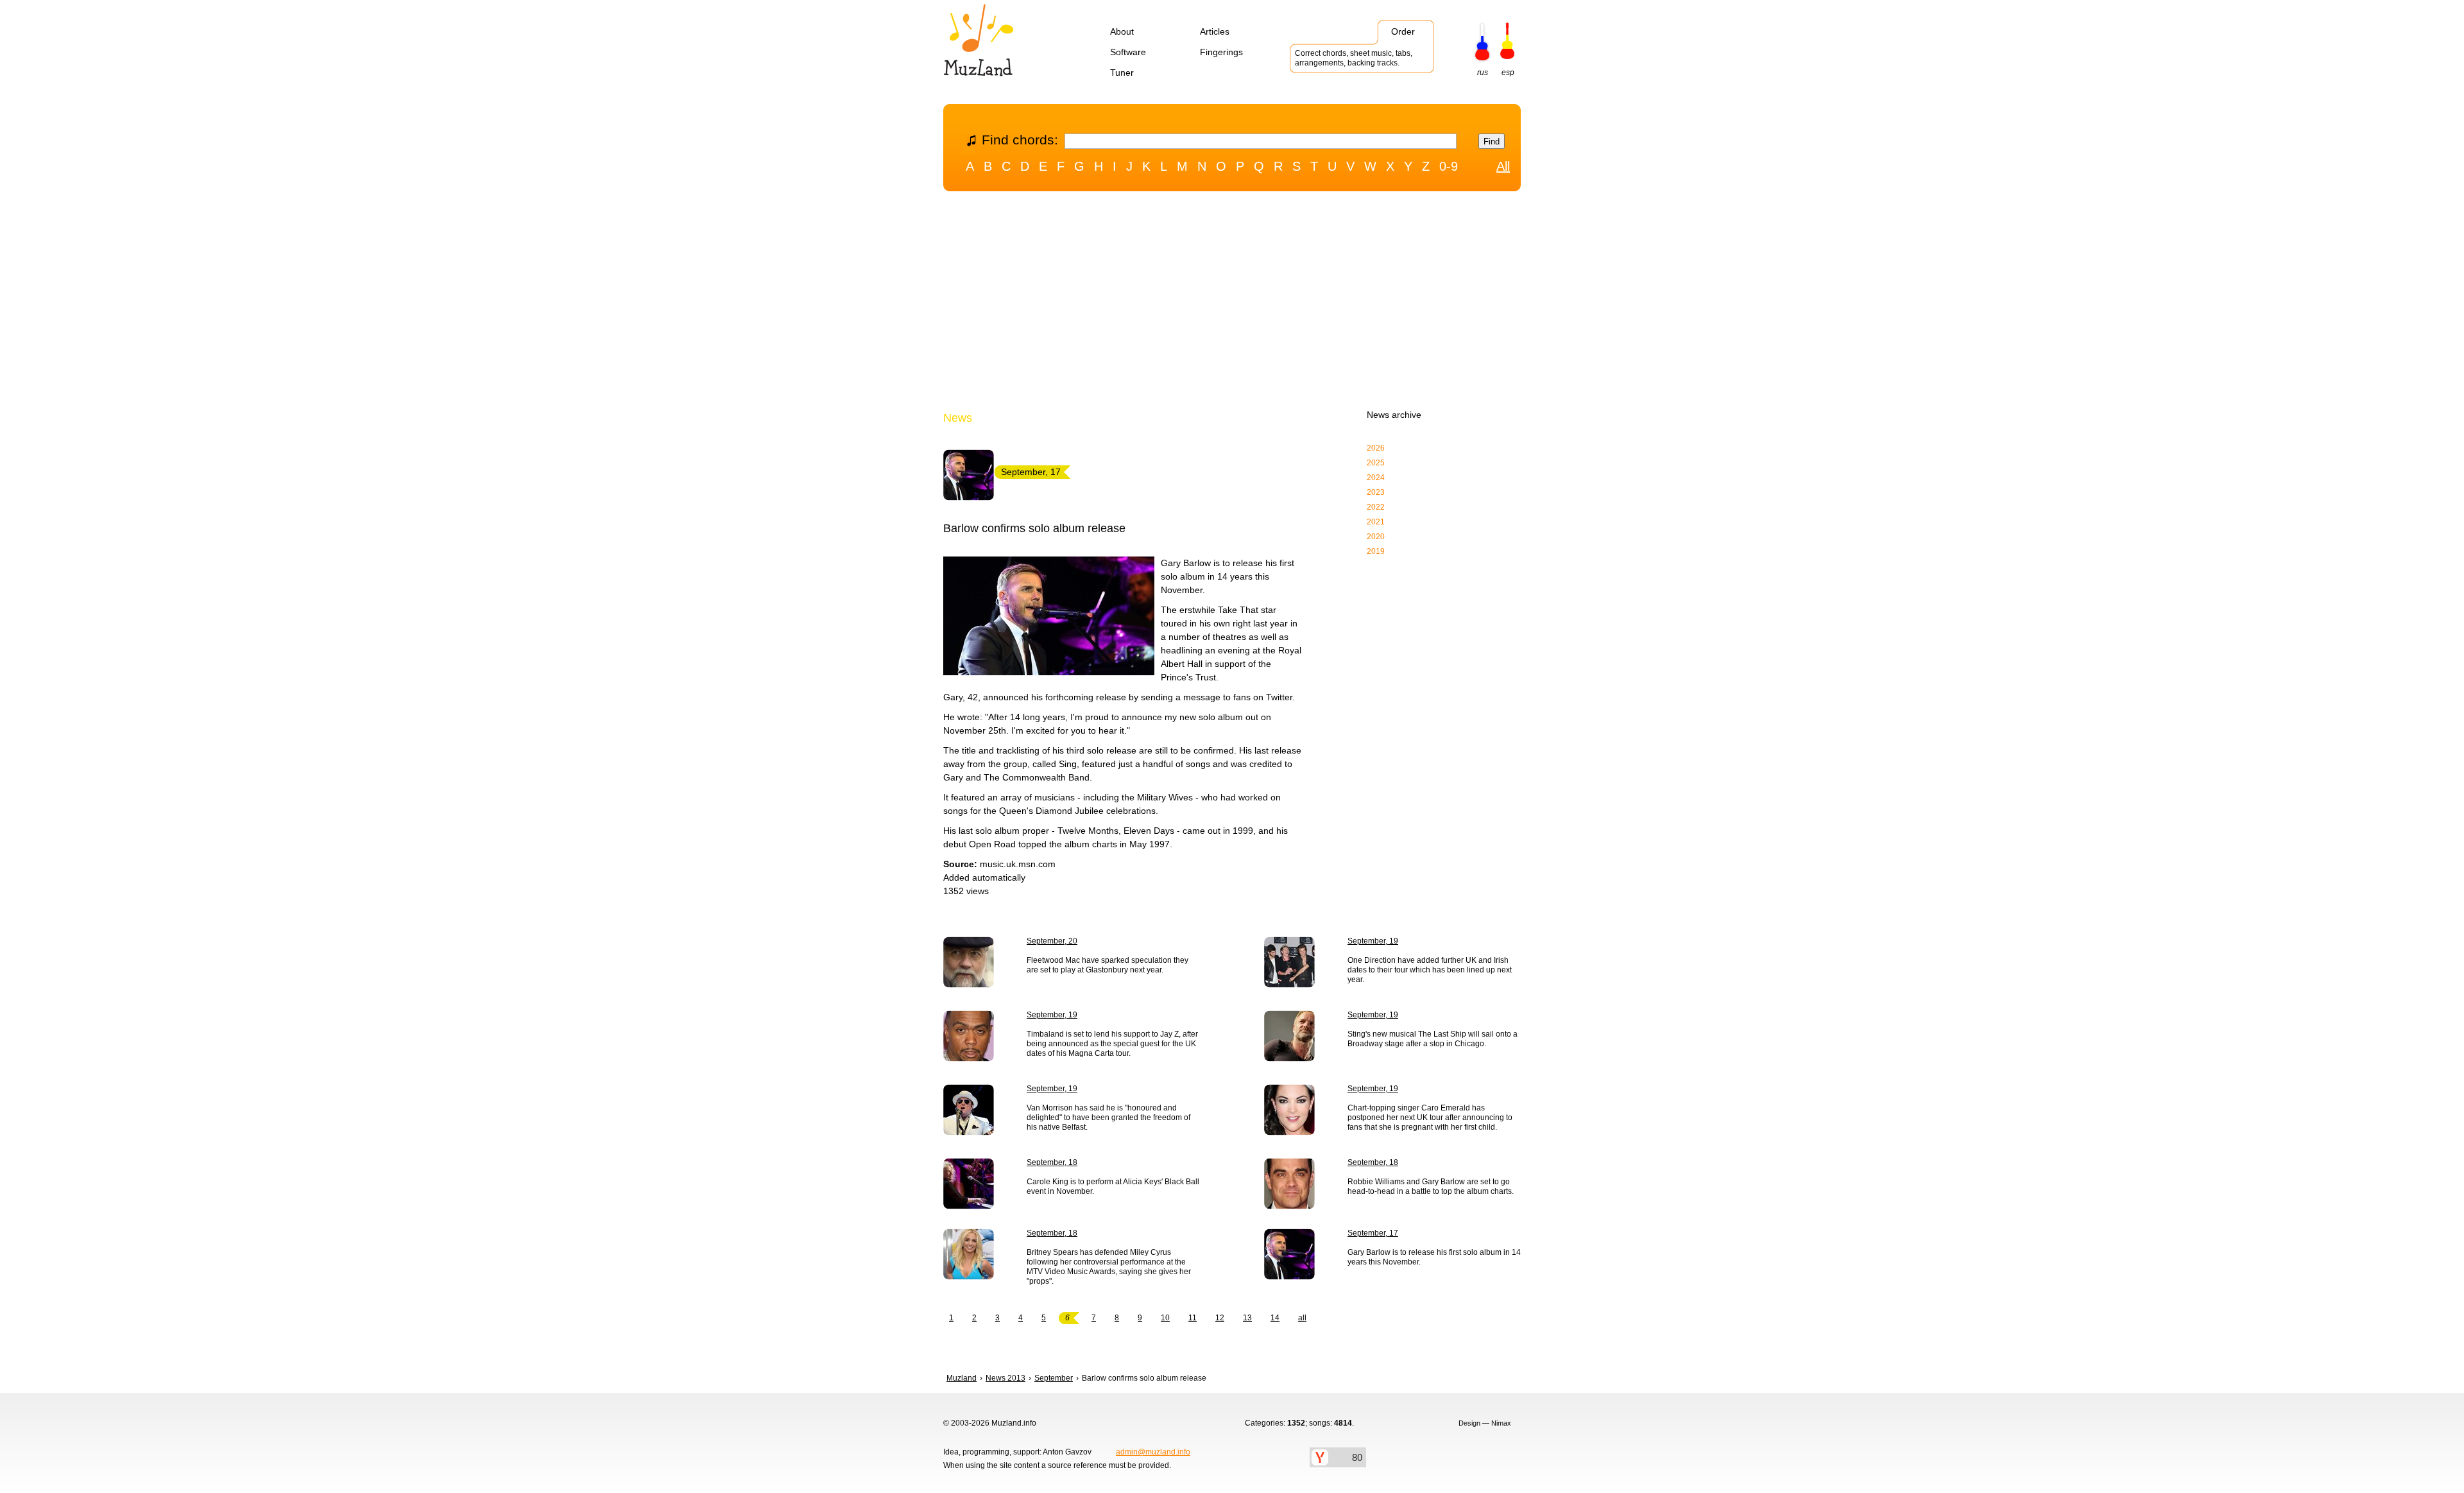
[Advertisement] (1232, 304)
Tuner (1122, 73)
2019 (1376, 551)
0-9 (1449, 166)
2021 (1376, 522)
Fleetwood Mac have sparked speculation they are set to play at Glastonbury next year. (1108, 965)
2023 (1376, 492)
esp (1508, 73)
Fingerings (1221, 52)
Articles (1215, 31)
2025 (1376, 463)
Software (1128, 52)
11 (1193, 1318)
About (1122, 31)
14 (1275, 1318)
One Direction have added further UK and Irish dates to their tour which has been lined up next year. (1430, 970)
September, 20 (1052, 941)
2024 (1376, 478)
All (1503, 166)
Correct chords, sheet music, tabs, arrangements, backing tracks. (1354, 58)
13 (1247, 1318)
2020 (1376, 537)
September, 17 (1373, 1233)
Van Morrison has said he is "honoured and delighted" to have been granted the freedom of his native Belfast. (1108, 1118)
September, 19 (1373, 941)
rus (1483, 73)
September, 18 (1052, 1162)
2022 (1376, 507)
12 (1220, 1318)
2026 (1376, 448)
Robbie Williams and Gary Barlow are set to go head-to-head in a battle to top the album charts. (1431, 1187)
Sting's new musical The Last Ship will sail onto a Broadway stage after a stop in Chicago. (1433, 1039)
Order (1403, 31)
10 (1165, 1318)
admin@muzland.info (1153, 1452)
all (1302, 1318)
